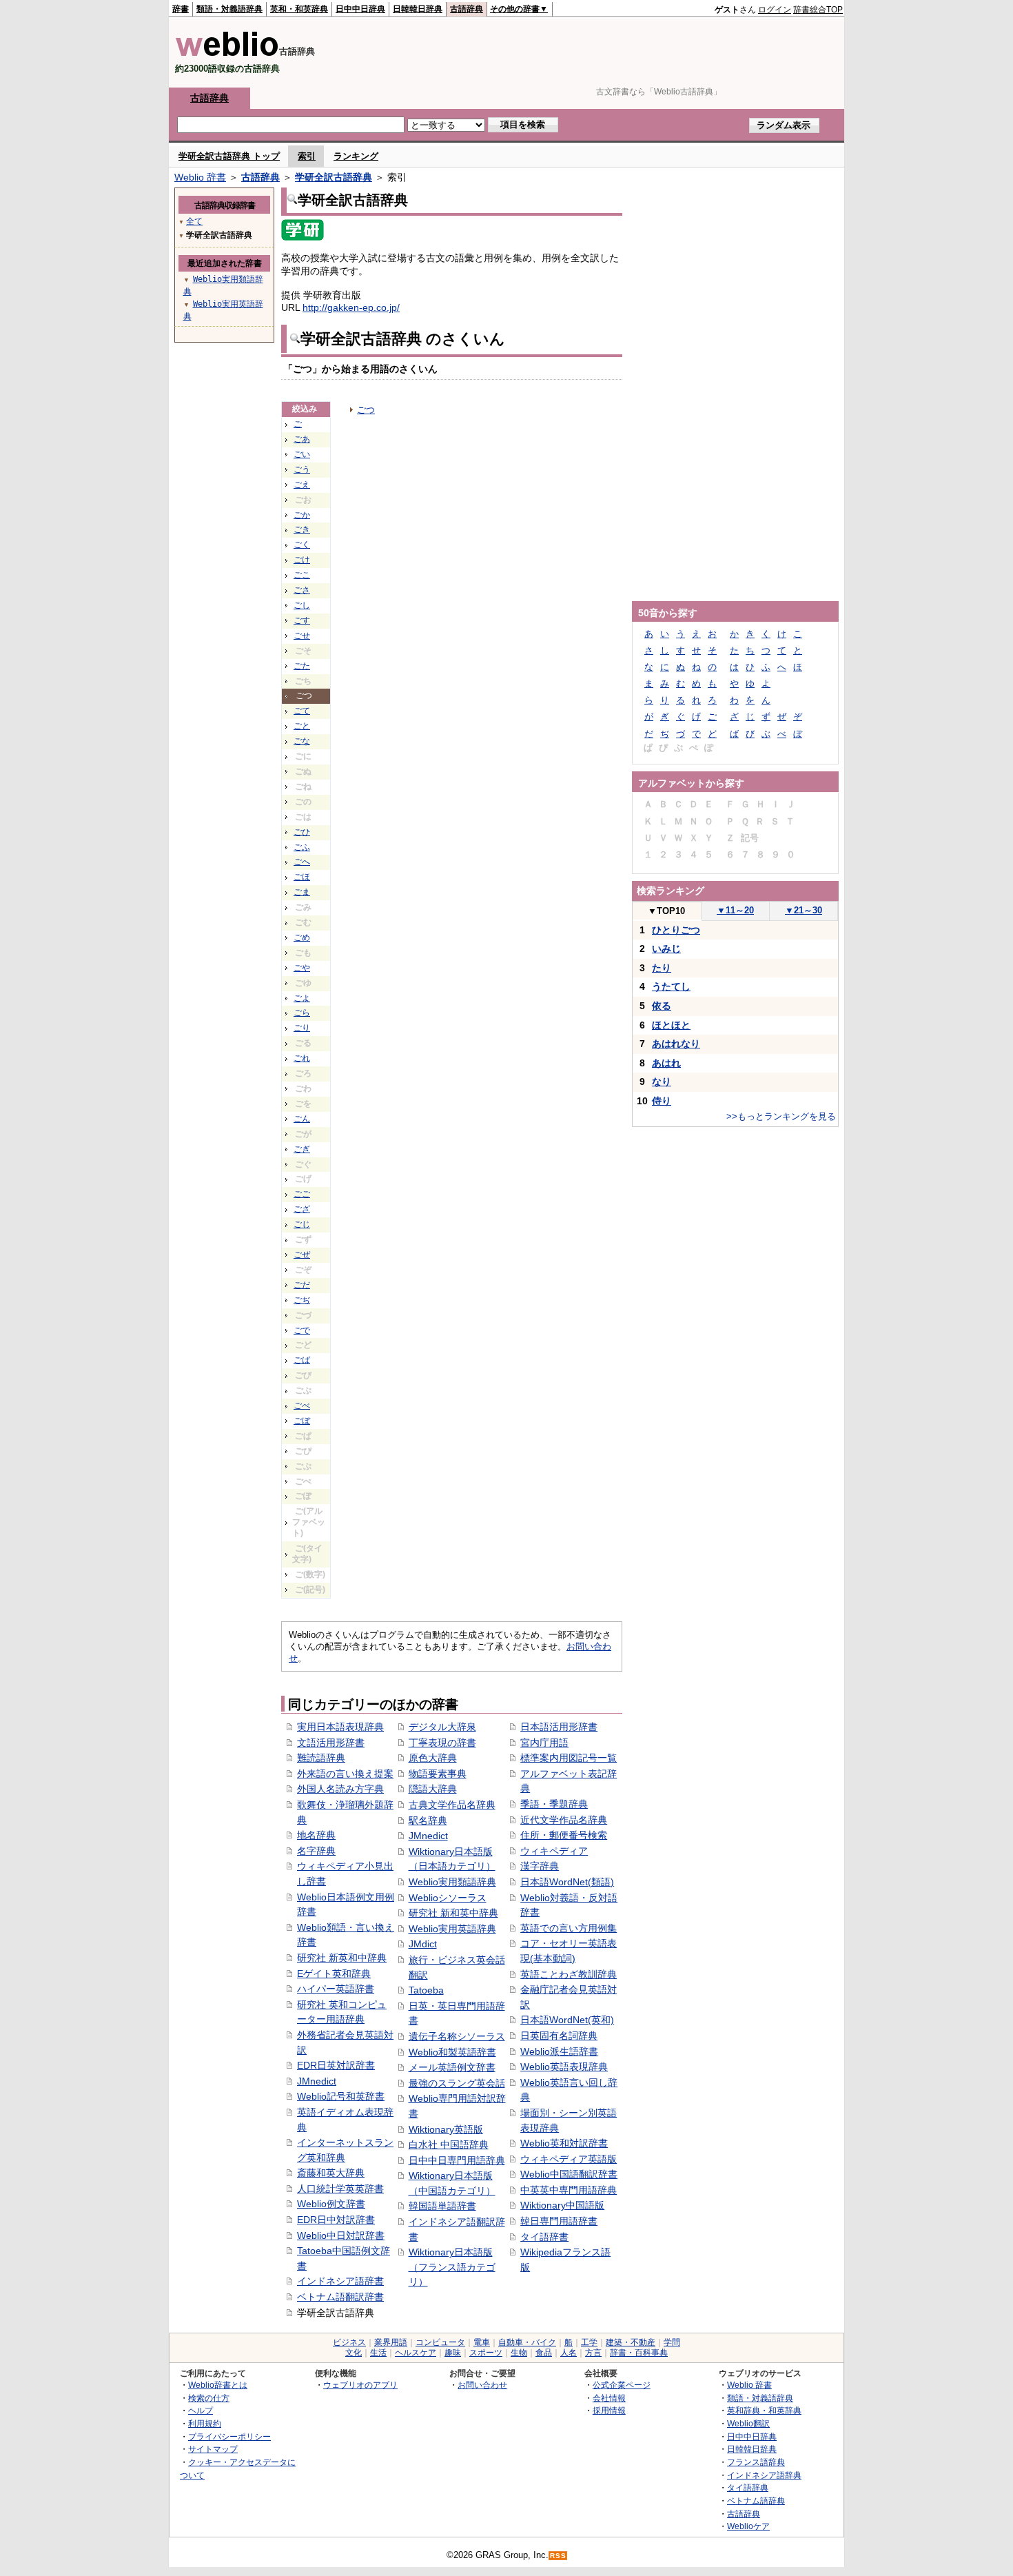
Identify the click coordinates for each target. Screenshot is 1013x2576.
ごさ (302, 590)
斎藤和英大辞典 (331, 2173)
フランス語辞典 (756, 2462)
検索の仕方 (209, 2398)
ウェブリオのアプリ (360, 2385)
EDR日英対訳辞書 (336, 2065)
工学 (589, 2342)
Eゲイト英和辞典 (334, 1974)
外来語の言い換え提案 (345, 1774)
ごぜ (302, 1255)
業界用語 (391, 2342)
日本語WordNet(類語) (567, 1882)
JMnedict (317, 2081)
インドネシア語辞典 (764, 2475)
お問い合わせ (482, 2385)
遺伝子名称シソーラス (457, 2036)
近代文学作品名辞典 (564, 1820)
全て (194, 221)
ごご (302, 1194)
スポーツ (486, 2353)
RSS (558, 2556)
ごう (302, 469)
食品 (544, 2353)
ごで (302, 1330)
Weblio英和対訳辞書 (564, 2143)
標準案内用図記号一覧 (569, 1758)
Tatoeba (426, 1990)
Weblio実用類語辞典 (452, 1882)
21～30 (804, 910)
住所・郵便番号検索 (564, 1835)
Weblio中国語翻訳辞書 (569, 2174)
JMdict (423, 1944)
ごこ (302, 575)
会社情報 (609, 2398)
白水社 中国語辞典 (449, 2144)
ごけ (302, 560)
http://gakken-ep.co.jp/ (351, 307)
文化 (354, 2353)
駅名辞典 (428, 1821)
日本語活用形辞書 (559, 1727)
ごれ (302, 1058)
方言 (593, 2353)
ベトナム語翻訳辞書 (340, 2297)
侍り (662, 1101)
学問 (672, 2342)
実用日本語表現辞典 (340, 1727)
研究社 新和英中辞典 (453, 1913)
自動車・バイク (527, 2342)
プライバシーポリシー (229, 2436)
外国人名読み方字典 (340, 1789)
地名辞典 (316, 1835)
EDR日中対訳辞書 (336, 2220)
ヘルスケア (416, 2353)
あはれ (666, 1063)
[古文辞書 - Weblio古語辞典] (227, 53)
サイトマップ (213, 2449)
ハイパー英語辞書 (336, 1989)
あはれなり (676, 1044)
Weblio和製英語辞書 (452, 2052)
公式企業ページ (622, 2385)
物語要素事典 (438, 1774)
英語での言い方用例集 (569, 1928)
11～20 (735, 910)
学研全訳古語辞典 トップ (229, 156)
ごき (302, 529)
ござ (302, 1209)
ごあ (302, 439)
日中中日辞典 (360, 9)
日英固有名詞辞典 (559, 2036)
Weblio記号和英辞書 (341, 2096)
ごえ (302, 485)
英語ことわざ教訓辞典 (569, 1974)
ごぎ (302, 1149)
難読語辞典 (321, 1758)
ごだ (302, 1285)
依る (662, 1006)
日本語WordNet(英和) (567, 2020)
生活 (378, 2353)
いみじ (666, 949)
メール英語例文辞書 (452, 2067)
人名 (569, 2353)
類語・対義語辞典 (229, 9)
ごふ (302, 847)
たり (662, 968)
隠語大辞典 (433, 1789)
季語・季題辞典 (554, 1804)
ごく (302, 545)
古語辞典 (467, 9)
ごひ (302, 832)
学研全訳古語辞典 (334, 177)
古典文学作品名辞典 (452, 1805)
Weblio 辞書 (200, 177)
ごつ (366, 410)
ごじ (302, 1224)
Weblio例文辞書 (331, 2204)
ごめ (302, 937)
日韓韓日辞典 (418, 9)
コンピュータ (440, 2342)
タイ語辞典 (748, 2487)
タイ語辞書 (544, 2237)
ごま (302, 892)
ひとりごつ (676, 930)
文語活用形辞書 (331, 1743)
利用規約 (205, 2423)
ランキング (356, 156)
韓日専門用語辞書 (559, 2221)
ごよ (302, 998)
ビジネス (349, 2342)
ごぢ (302, 1300)
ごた (302, 666)
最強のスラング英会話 (457, 2083)
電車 (482, 2342)
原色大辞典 (433, 1758)
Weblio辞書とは (218, 2385)
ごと (302, 726)
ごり (302, 1028)
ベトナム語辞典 (756, 2501)
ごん (302, 1119)
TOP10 (666, 911)
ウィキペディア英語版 (569, 2159)
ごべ (302, 1406)
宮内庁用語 (544, 1743)
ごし (302, 605)
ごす (302, 620)
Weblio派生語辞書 (559, 2051)
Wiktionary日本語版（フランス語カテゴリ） (452, 2267)
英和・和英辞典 (299, 9)
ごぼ (302, 1421)
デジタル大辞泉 (442, 1727)
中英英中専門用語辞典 (569, 2190)
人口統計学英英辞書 (340, 2189)
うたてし (671, 986)
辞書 (181, 9)
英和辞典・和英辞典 (764, 2410)
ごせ (302, 636)
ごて (302, 711)
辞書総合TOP (818, 10)
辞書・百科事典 (639, 2353)
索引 (307, 156)
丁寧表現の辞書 (442, 1743)
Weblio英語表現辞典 (564, 2067)
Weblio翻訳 (748, 2423)
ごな (302, 741)
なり (662, 1082)
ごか (302, 515)
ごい (302, 454)
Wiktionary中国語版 (562, 2205)
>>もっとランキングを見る (781, 1116)
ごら (302, 1013)
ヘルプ (201, 2410)
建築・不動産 (631, 2342)
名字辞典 (316, 1851)
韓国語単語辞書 (442, 2206)
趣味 (453, 2353)
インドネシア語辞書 (340, 2281)
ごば (302, 1360)
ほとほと (671, 1025)
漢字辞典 (540, 1866)
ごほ (302, 877)
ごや (302, 968)
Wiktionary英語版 (446, 2129)
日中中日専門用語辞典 (457, 2160)
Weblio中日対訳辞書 (341, 2235)
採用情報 (609, 2410)
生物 (519, 2353)
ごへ (302, 862)
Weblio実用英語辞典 (452, 1929)
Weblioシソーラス (448, 1898)
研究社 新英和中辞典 (342, 1958)
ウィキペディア (554, 1851)
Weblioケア (748, 2526)
